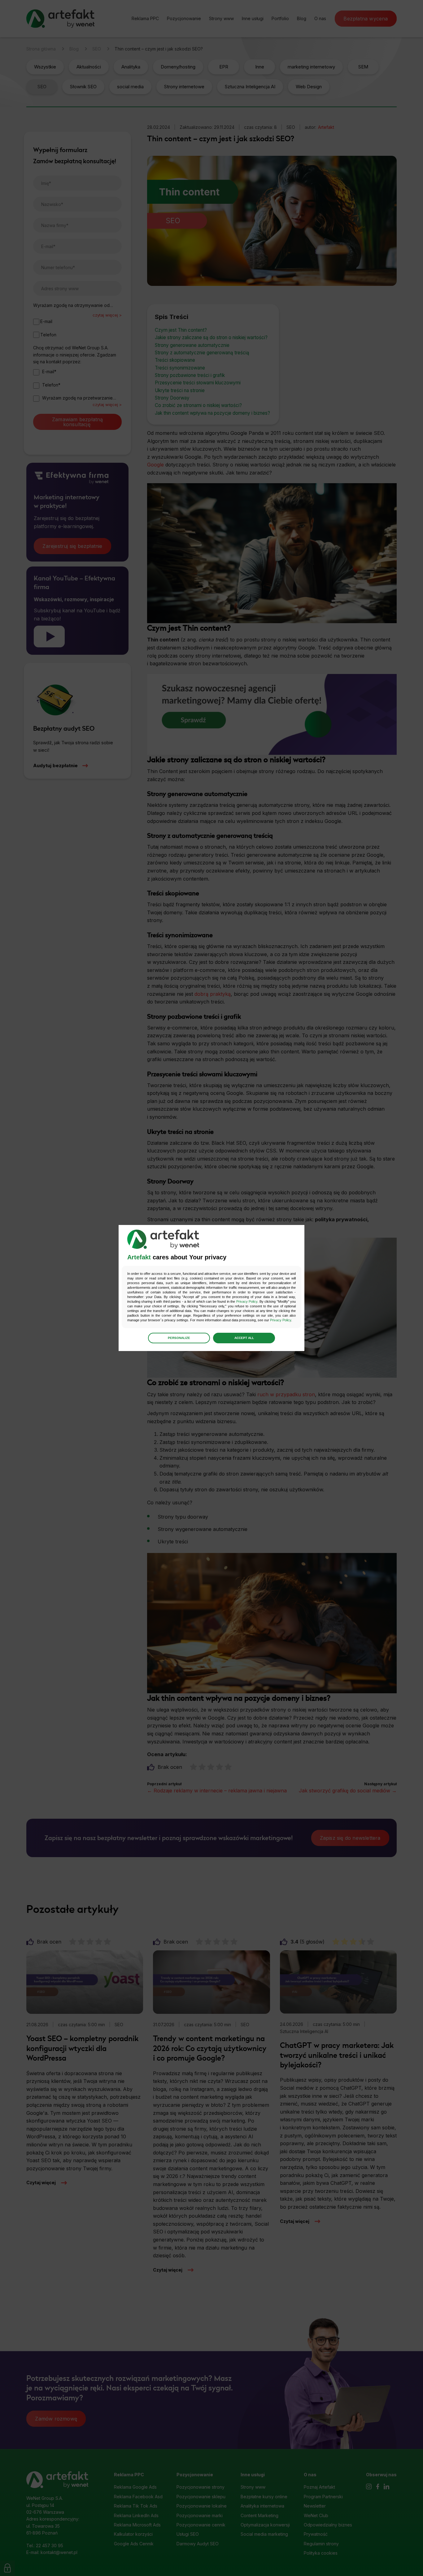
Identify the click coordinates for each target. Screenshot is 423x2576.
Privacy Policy (247, 1301)
